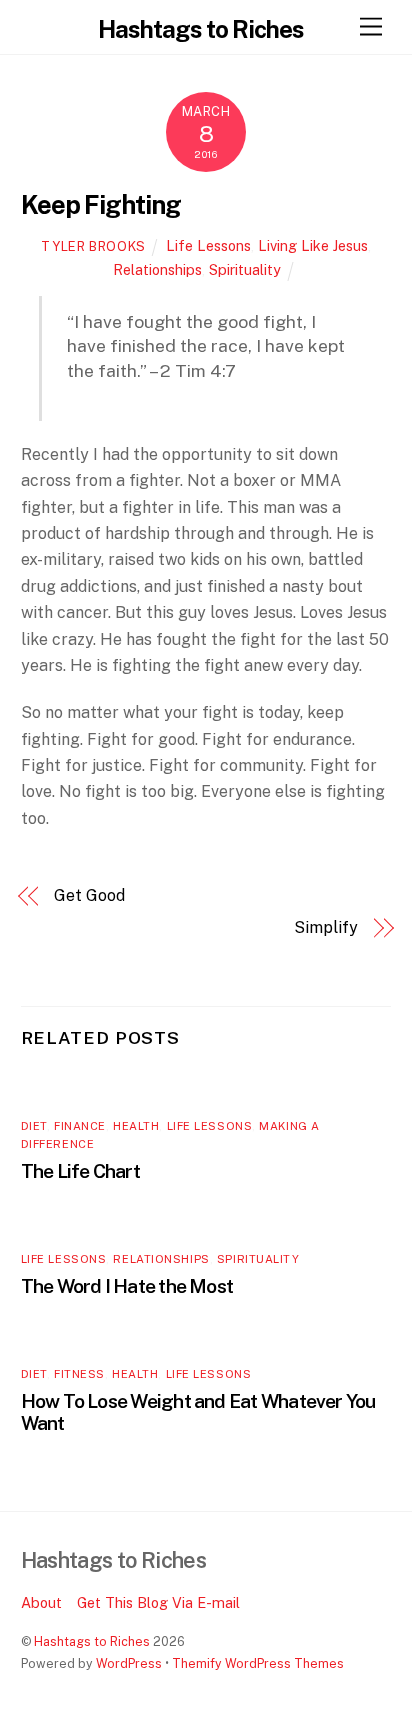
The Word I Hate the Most (127, 1286)
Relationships (157, 269)
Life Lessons (208, 245)
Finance (80, 1126)
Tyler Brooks (93, 246)
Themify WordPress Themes (258, 1663)
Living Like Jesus (313, 245)
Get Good (89, 895)
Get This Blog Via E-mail (158, 1602)
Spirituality (245, 269)
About (41, 1602)
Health (136, 1126)
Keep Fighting (101, 205)
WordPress (129, 1663)
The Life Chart (80, 1171)
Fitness (79, 1374)
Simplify (325, 927)
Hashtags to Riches (92, 1641)
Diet (34, 1126)
